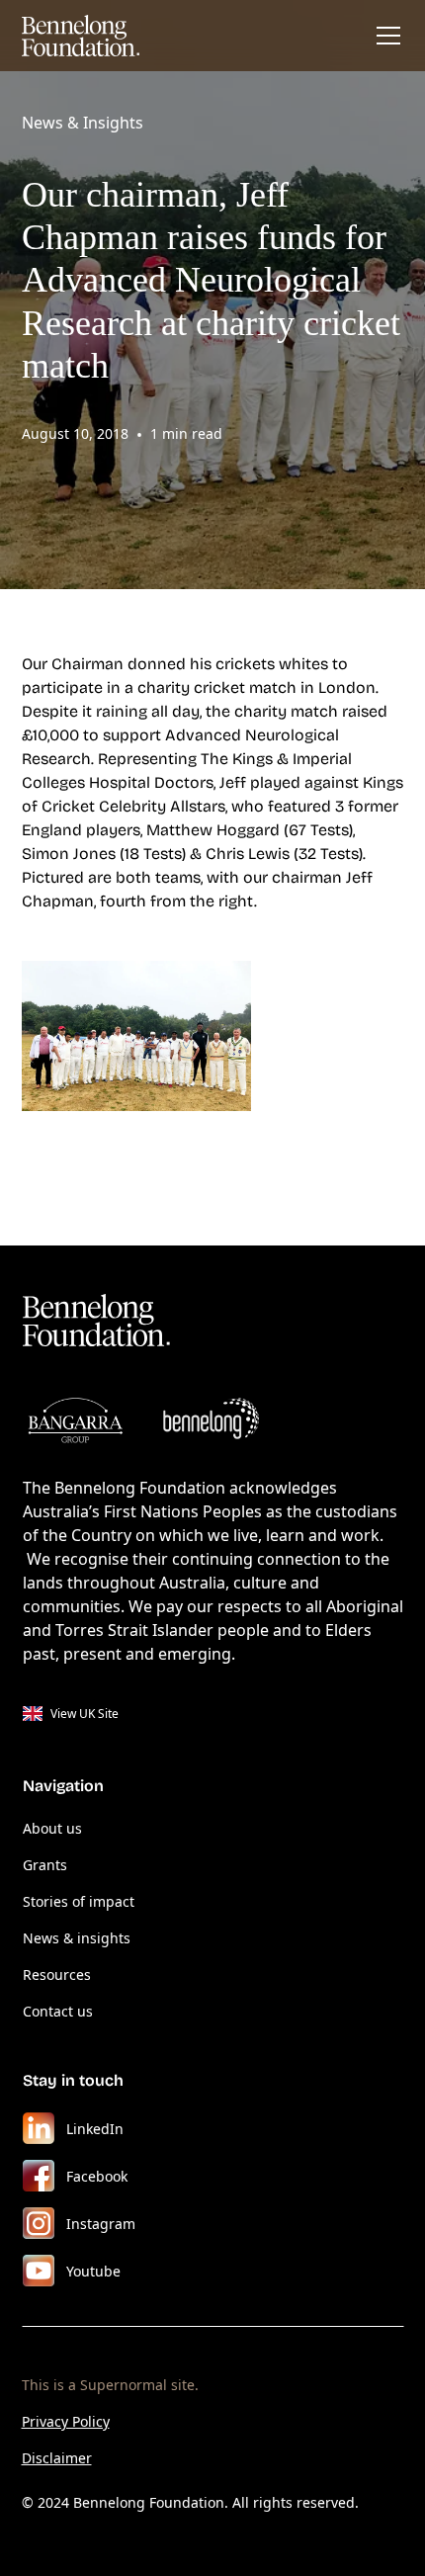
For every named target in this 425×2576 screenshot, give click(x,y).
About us (52, 1828)
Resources (57, 1975)
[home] (81, 36)
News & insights (77, 1938)
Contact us (58, 2011)
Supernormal (124, 2385)
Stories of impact (79, 1901)
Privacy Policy (66, 2421)
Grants (45, 1865)
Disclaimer (57, 2458)
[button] (384, 36)
